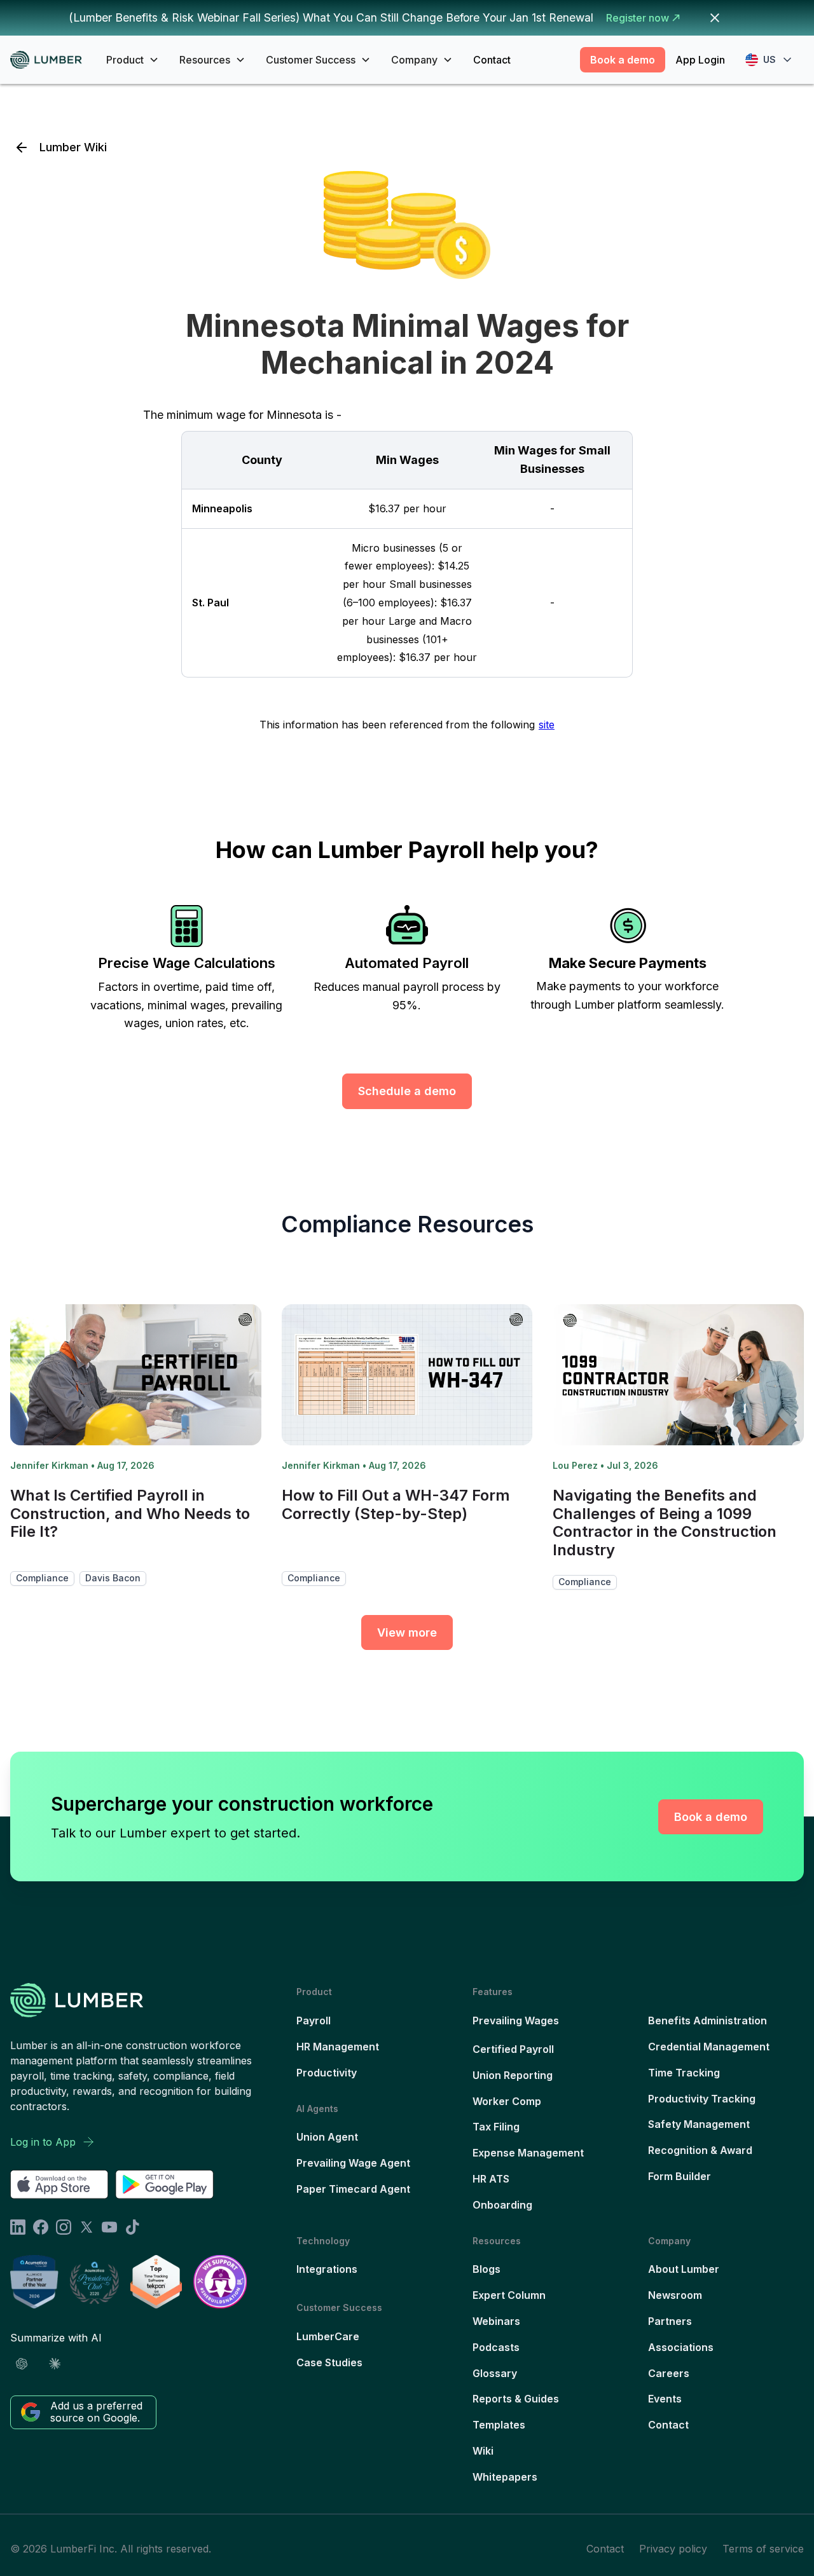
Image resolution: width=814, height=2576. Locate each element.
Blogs (486, 2269)
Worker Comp (507, 2101)
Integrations (327, 2269)
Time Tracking (684, 2073)
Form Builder (679, 2176)
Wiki (483, 2451)
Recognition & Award (700, 2150)
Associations (681, 2347)
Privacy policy (673, 2549)
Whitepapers (505, 2477)
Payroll (314, 2021)
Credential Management (709, 2047)
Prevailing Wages (516, 2021)
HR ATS (491, 2179)
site (547, 725)
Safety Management (699, 2124)
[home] (51, 60)
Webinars (496, 2321)
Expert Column (509, 2295)
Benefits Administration (707, 2021)
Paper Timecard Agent (353, 2189)
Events (665, 2399)
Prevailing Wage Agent (353, 2163)
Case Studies (329, 2362)
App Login (700, 60)
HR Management (338, 2047)
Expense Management (528, 2153)
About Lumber (684, 2269)
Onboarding (502, 2205)
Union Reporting (513, 2075)
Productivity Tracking (702, 2099)
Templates (499, 2425)
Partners (670, 2321)
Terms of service (763, 2549)
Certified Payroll (513, 2049)
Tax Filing (496, 2127)
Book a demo (623, 60)
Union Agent (327, 2137)
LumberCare (328, 2336)
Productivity (327, 2073)
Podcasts (496, 2347)
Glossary (495, 2373)
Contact (492, 60)
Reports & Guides (516, 2399)
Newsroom (675, 2295)
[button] (133, 60)
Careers (669, 2373)
